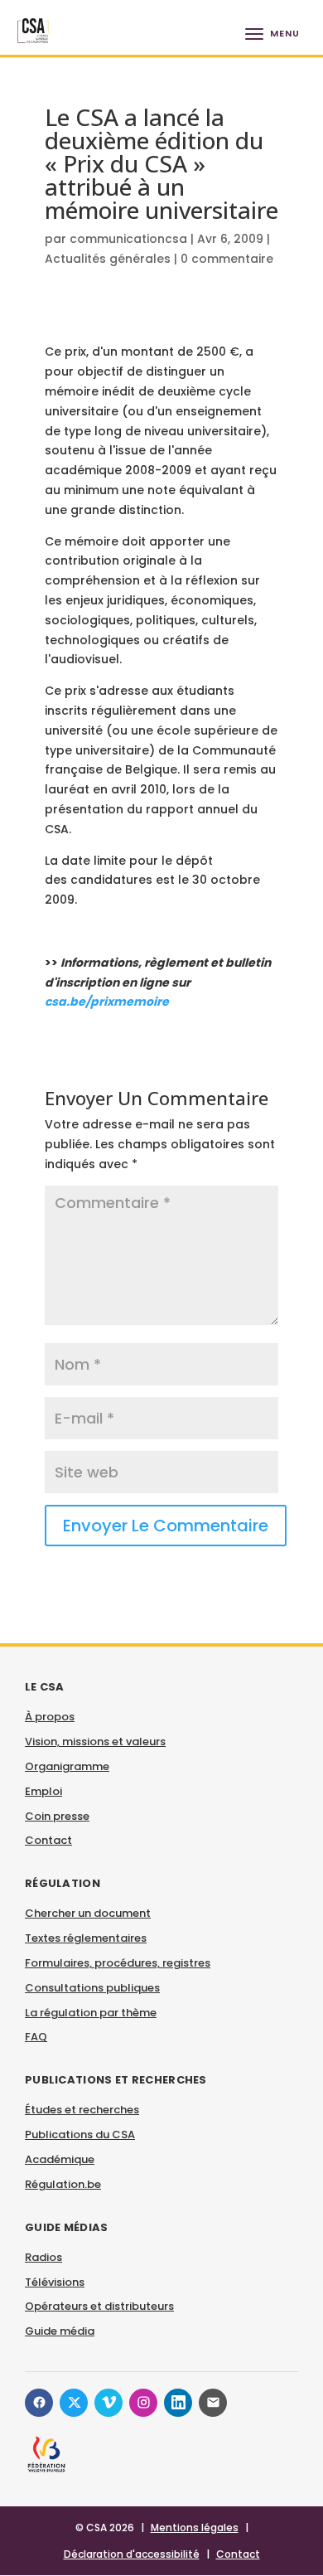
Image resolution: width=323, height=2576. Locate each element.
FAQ (36, 2037)
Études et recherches (82, 2110)
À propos (50, 1717)
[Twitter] (74, 2403)
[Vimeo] (108, 2403)
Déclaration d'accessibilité (132, 2554)
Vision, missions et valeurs (95, 1742)
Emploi (43, 1791)
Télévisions (55, 2282)
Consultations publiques (92, 1988)
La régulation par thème (91, 2013)
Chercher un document (88, 1913)
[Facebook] (39, 2403)
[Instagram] (143, 2403)
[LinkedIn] (178, 2403)
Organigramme (67, 1766)
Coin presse (57, 1816)
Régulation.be (63, 2184)
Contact (48, 1840)
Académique (60, 2159)
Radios (43, 2257)
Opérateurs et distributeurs (99, 2306)
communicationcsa (128, 239)
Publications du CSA (80, 2135)
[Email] (213, 2403)
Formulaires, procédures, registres (118, 1963)
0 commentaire (227, 259)
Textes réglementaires (86, 1938)
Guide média (60, 2331)
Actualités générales (108, 259)
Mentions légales (195, 2527)
